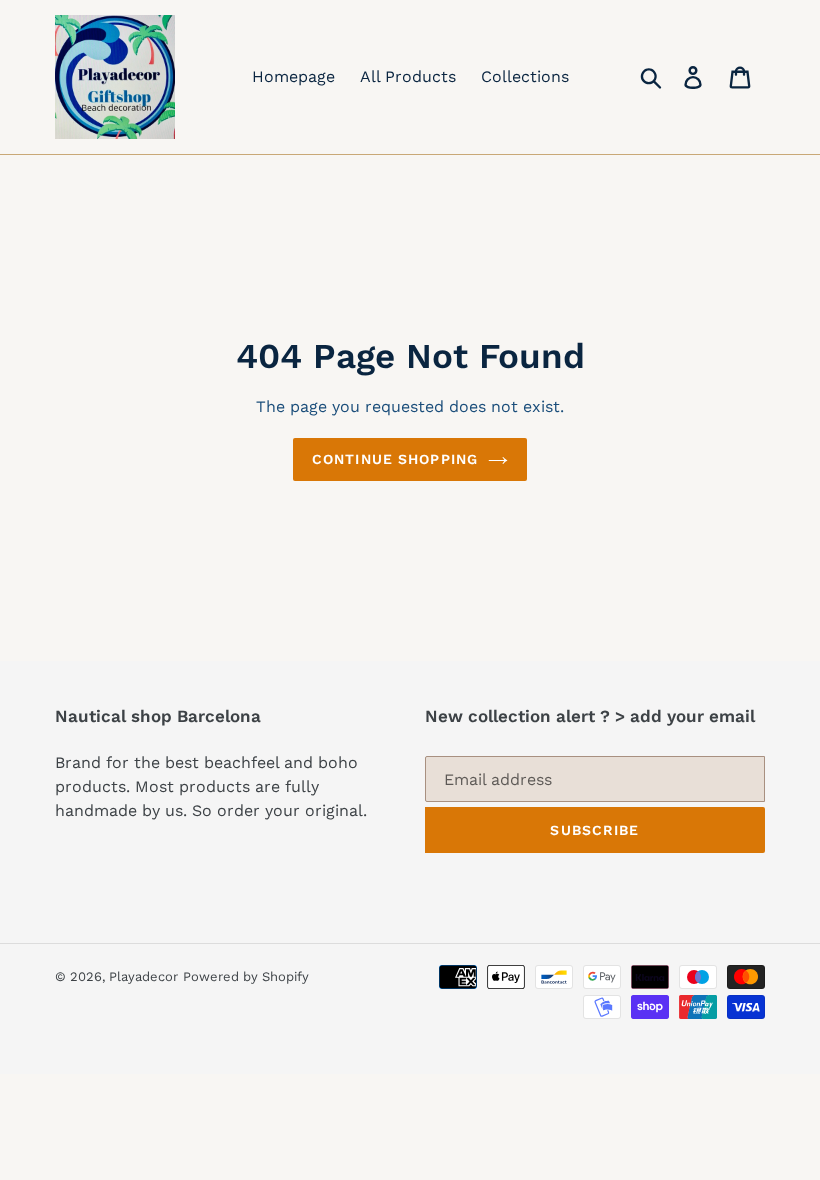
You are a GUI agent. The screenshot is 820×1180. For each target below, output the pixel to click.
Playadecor (143, 976)
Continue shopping (395, 459)
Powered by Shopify (246, 976)
